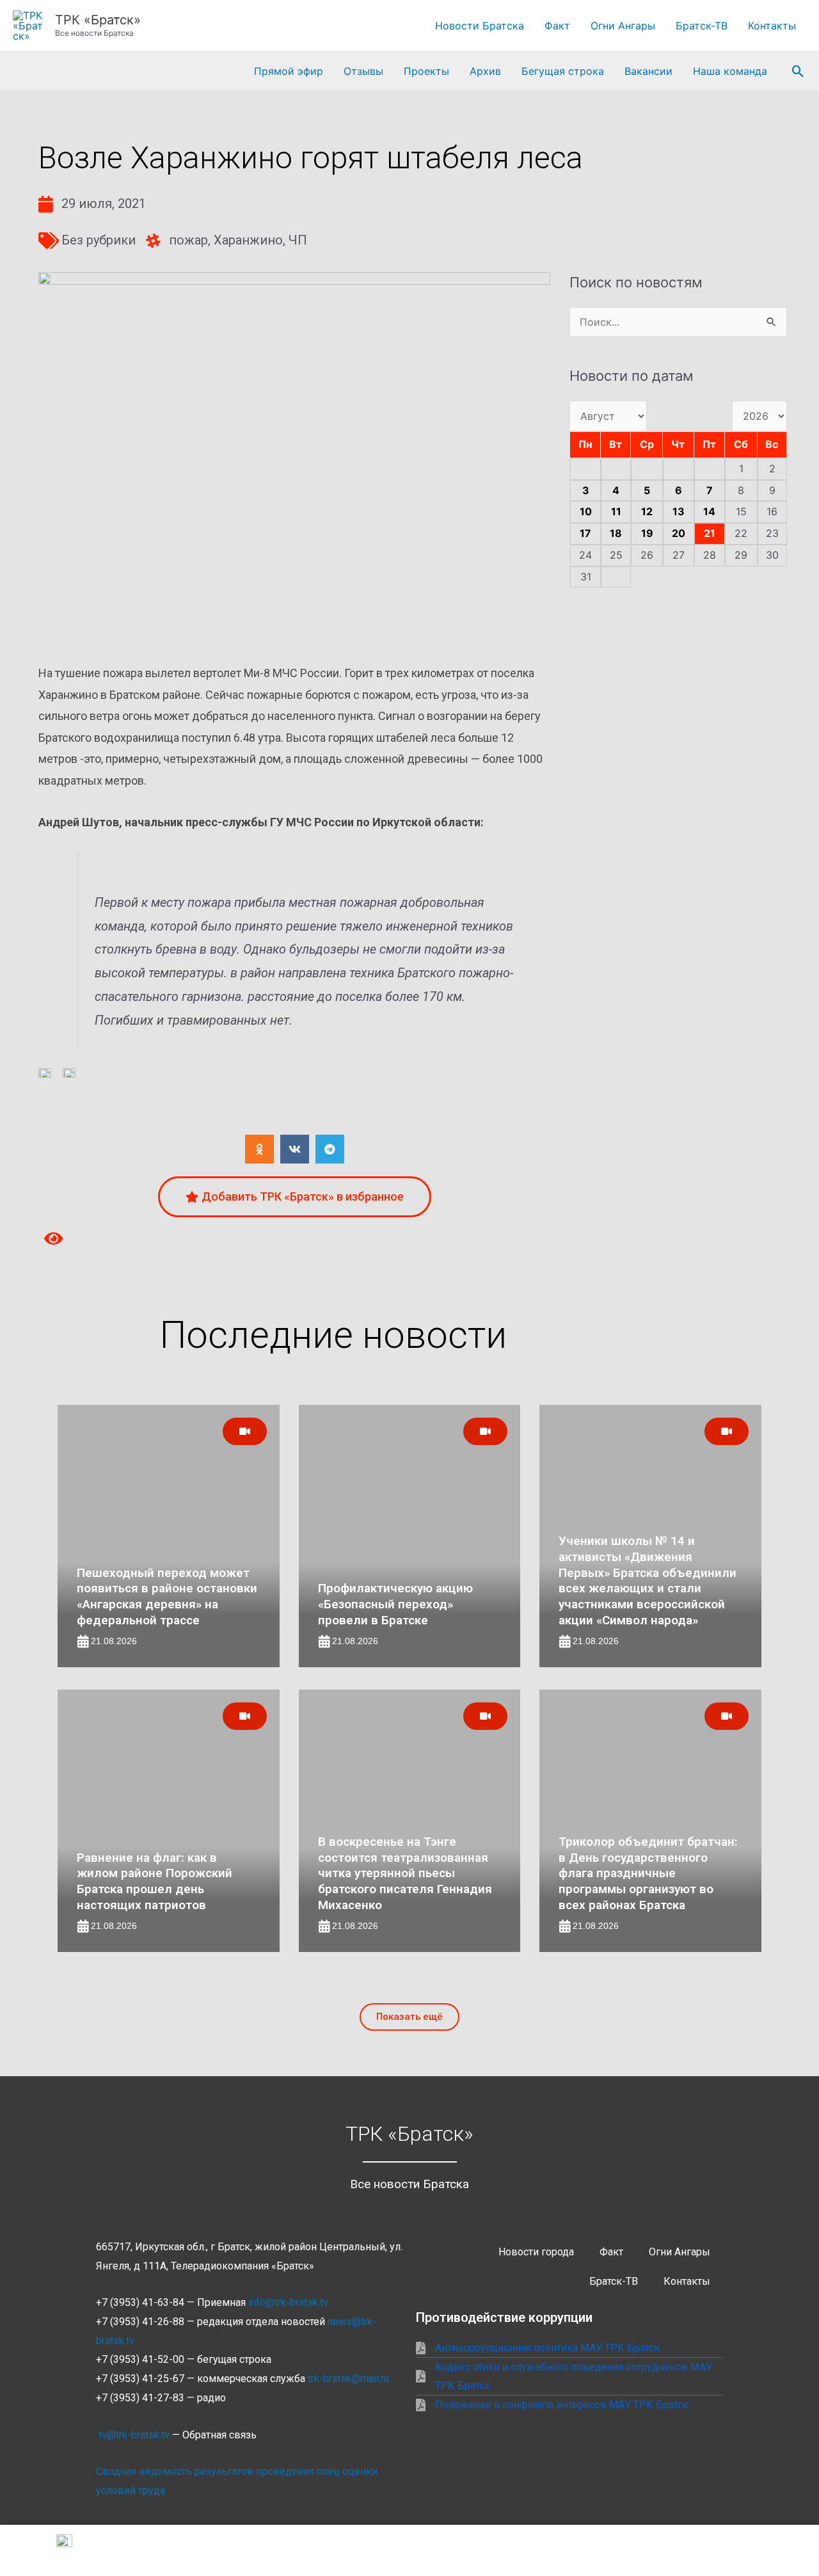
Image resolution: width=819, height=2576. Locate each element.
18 (616, 533)
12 (647, 511)
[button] (798, 71)
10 (586, 511)
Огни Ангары (623, 26)
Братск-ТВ (702, 26)
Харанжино (248, 240)
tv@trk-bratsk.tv (134, 2435)
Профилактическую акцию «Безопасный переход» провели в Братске (395, 1604)
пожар (188, 240)
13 (679, 511)
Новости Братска (480, 26)
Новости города (536, 2252)
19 (647, 533)
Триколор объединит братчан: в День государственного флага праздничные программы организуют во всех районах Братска (648, 1873)
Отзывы (363, 71)
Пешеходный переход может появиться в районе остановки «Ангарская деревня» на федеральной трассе (167, 1596)
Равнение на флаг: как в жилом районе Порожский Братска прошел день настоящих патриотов (155, 1881)
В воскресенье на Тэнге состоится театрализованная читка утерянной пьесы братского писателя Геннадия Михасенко (405, 1873)
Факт (557, 26)
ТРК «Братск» (98, 20)
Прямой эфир (289, 71)
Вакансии (648, 71)
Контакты (772, 26)
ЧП (298, 240)
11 (616, 511)
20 (679, 533)
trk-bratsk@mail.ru (348, 2379)
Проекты (426, 71)
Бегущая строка (563, 71)
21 (710, 533)
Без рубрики (99, 240)
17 (585, 533)
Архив (485, 71)
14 (709, 511)
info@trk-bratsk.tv (288, 2302)
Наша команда (730, 71)
